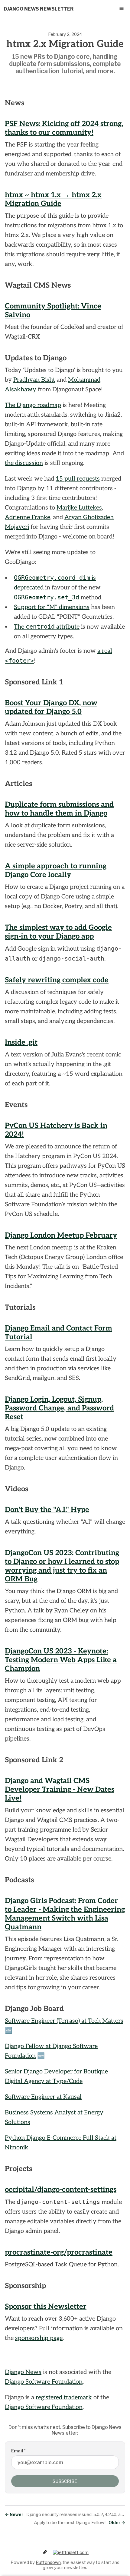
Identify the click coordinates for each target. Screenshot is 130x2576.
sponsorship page (39, 2338)
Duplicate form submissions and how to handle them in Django (59, 809)
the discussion (24, 463)
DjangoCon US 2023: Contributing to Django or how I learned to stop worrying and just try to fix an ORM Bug (62, 1566)
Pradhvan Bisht (34, 380)
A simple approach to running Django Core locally (56, 870)
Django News (23, 2372)
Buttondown (48, 2562)
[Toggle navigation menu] (122, 8)
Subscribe (65, 2481)
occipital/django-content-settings (61, 2190)
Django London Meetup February (61, 1235)
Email (18, 2451)
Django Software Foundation (44, 2382)
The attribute (47, 627)
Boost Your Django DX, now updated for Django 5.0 (51, 707)
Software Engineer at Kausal (43, 2097)
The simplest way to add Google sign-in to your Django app (58, 932)
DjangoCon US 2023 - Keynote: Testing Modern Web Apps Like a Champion (61, 1660)
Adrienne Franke (28, 517)
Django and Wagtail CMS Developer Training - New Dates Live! (60, 1790)
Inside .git (21, 1042)
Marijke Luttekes (79, 508)
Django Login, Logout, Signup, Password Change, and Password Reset (59, 1408)
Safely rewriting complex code (57, 980)
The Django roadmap (33, 405)
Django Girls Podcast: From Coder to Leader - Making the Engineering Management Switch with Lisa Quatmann (65, 1914)
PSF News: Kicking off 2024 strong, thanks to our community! (64, 128)
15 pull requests (78, 479)
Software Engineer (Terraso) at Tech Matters (64, 2021)
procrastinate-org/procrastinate (59, 2252)
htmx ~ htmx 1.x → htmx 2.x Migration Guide (53, 199)
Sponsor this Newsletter (46, 2307)
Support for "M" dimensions (52, 607)
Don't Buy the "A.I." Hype (47, 1510)
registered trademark (64, 2398)
